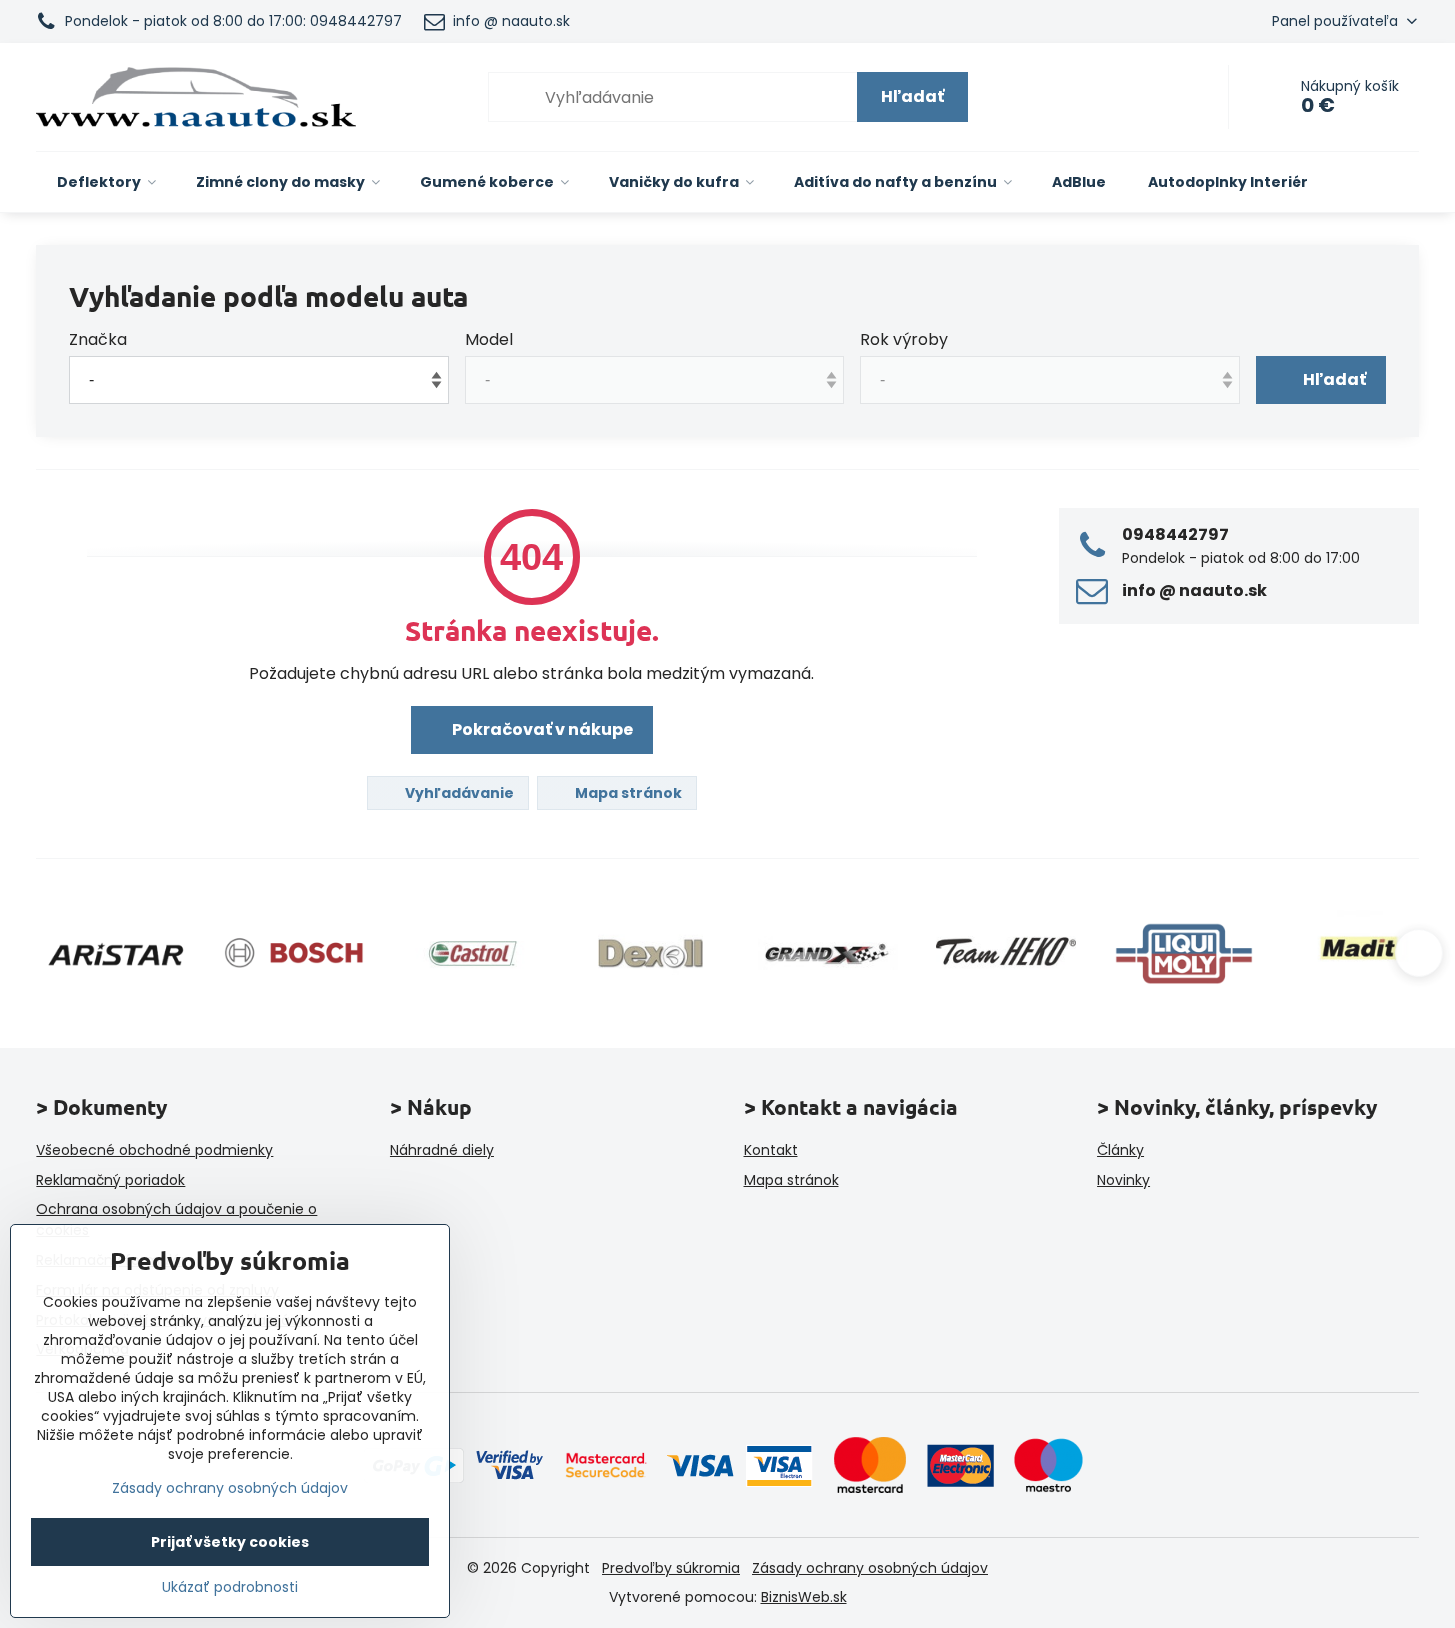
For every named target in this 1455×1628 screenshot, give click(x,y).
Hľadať (912, 96)
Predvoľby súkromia (671, 1568)
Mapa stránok (627, 793)
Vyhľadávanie (458, 793)
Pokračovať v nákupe (541, 729)
